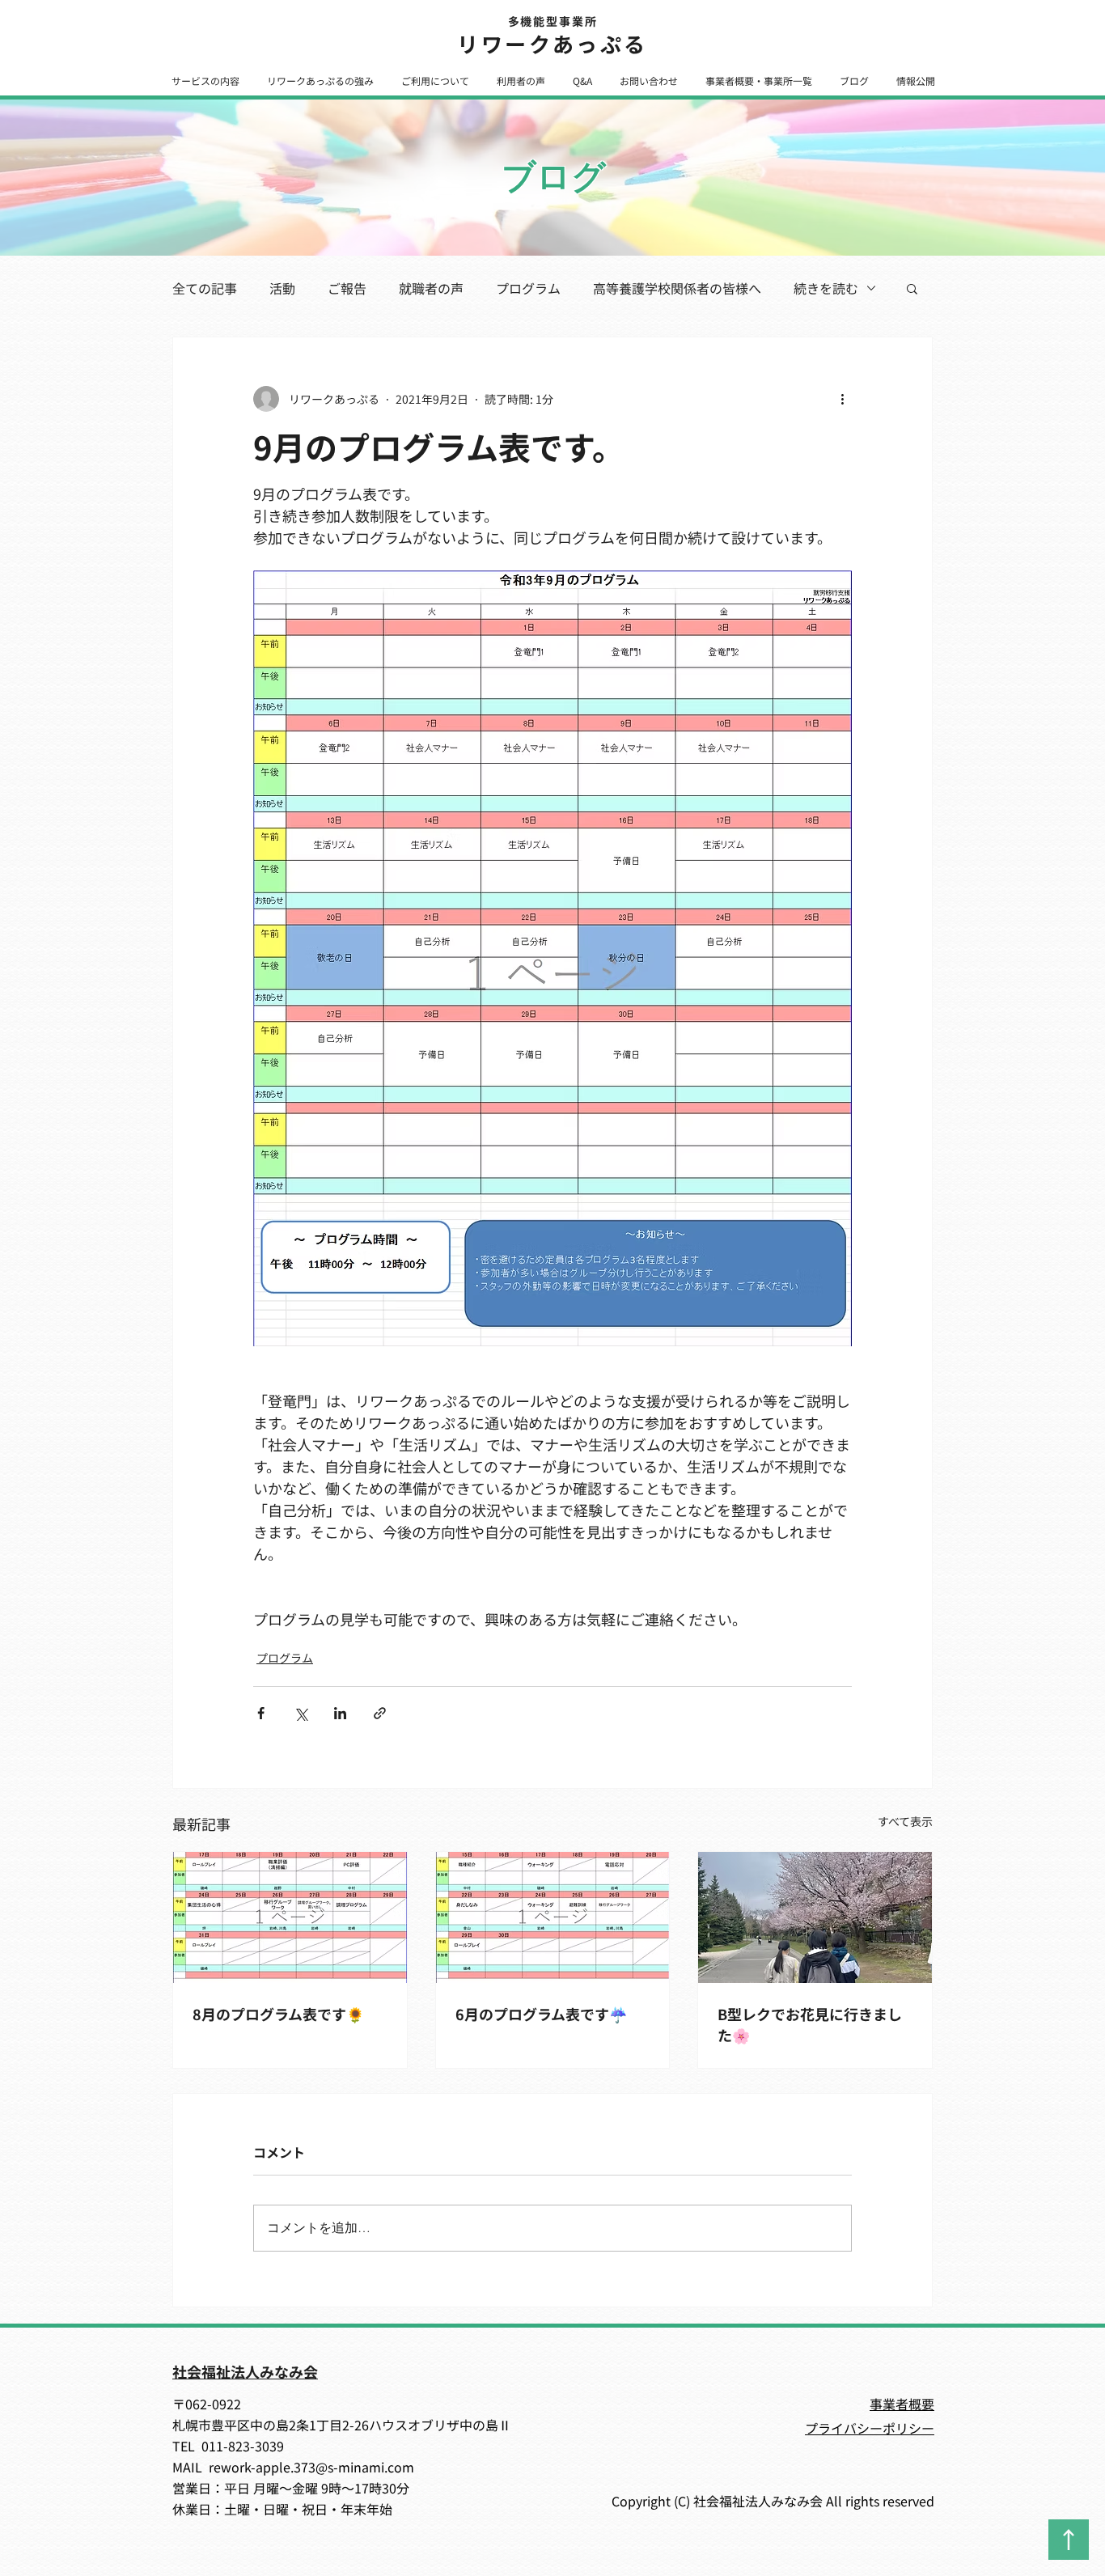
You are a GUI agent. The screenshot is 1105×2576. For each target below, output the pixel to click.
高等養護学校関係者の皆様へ (677, 288)
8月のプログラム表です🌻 (278, 2014)
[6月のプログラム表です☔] (553, 1917)
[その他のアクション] (842, 399)
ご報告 (347, 288)
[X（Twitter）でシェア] (301, 1713)
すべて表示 (905, 1821)
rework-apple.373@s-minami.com (311, 2467)
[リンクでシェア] (380, 1713)
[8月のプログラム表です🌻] (290, 1917)
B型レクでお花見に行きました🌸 (810, 2024)
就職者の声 (431, 288)
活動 (282, 288)
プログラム (528, 288)
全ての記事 (205, 288)
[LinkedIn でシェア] (340, 1713)
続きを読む (826, 288)
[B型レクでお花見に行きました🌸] (815, 1917)
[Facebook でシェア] (261, 1713)
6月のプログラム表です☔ (541, 2014)
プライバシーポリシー (870, 2428)
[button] (205, 80)
